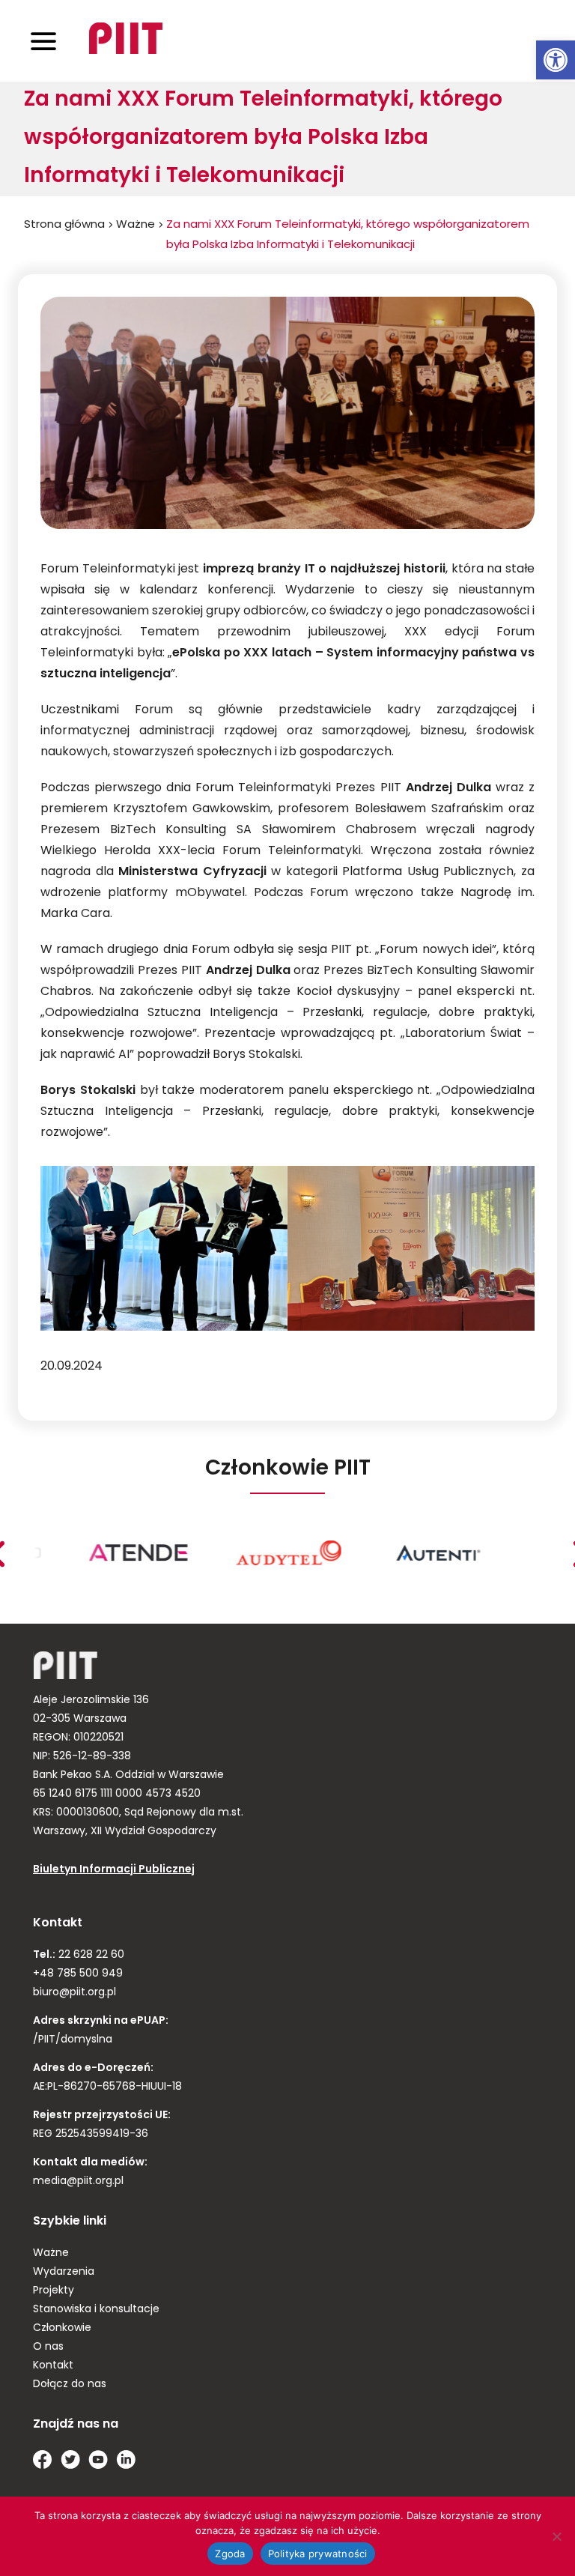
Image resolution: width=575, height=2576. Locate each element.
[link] (556, 60)
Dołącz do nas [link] (70, 2385)
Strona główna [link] (64, 225)
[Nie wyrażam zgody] (556, 2536)
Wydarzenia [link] (64, 2272)
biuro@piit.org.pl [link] (74, 1993)
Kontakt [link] (53, 2366)
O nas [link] (48, 2347)
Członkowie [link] (62, 2328)
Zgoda (230, 2554)
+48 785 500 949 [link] (78, 1974)
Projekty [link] (54, 2291)
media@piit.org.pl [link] (78, 2182)
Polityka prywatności (318, 2554)
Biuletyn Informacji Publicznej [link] (114, 1870)
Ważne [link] (136, 225)
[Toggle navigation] (43, 41)
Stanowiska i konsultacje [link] (96, 2310)
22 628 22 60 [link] (90, 1955)
